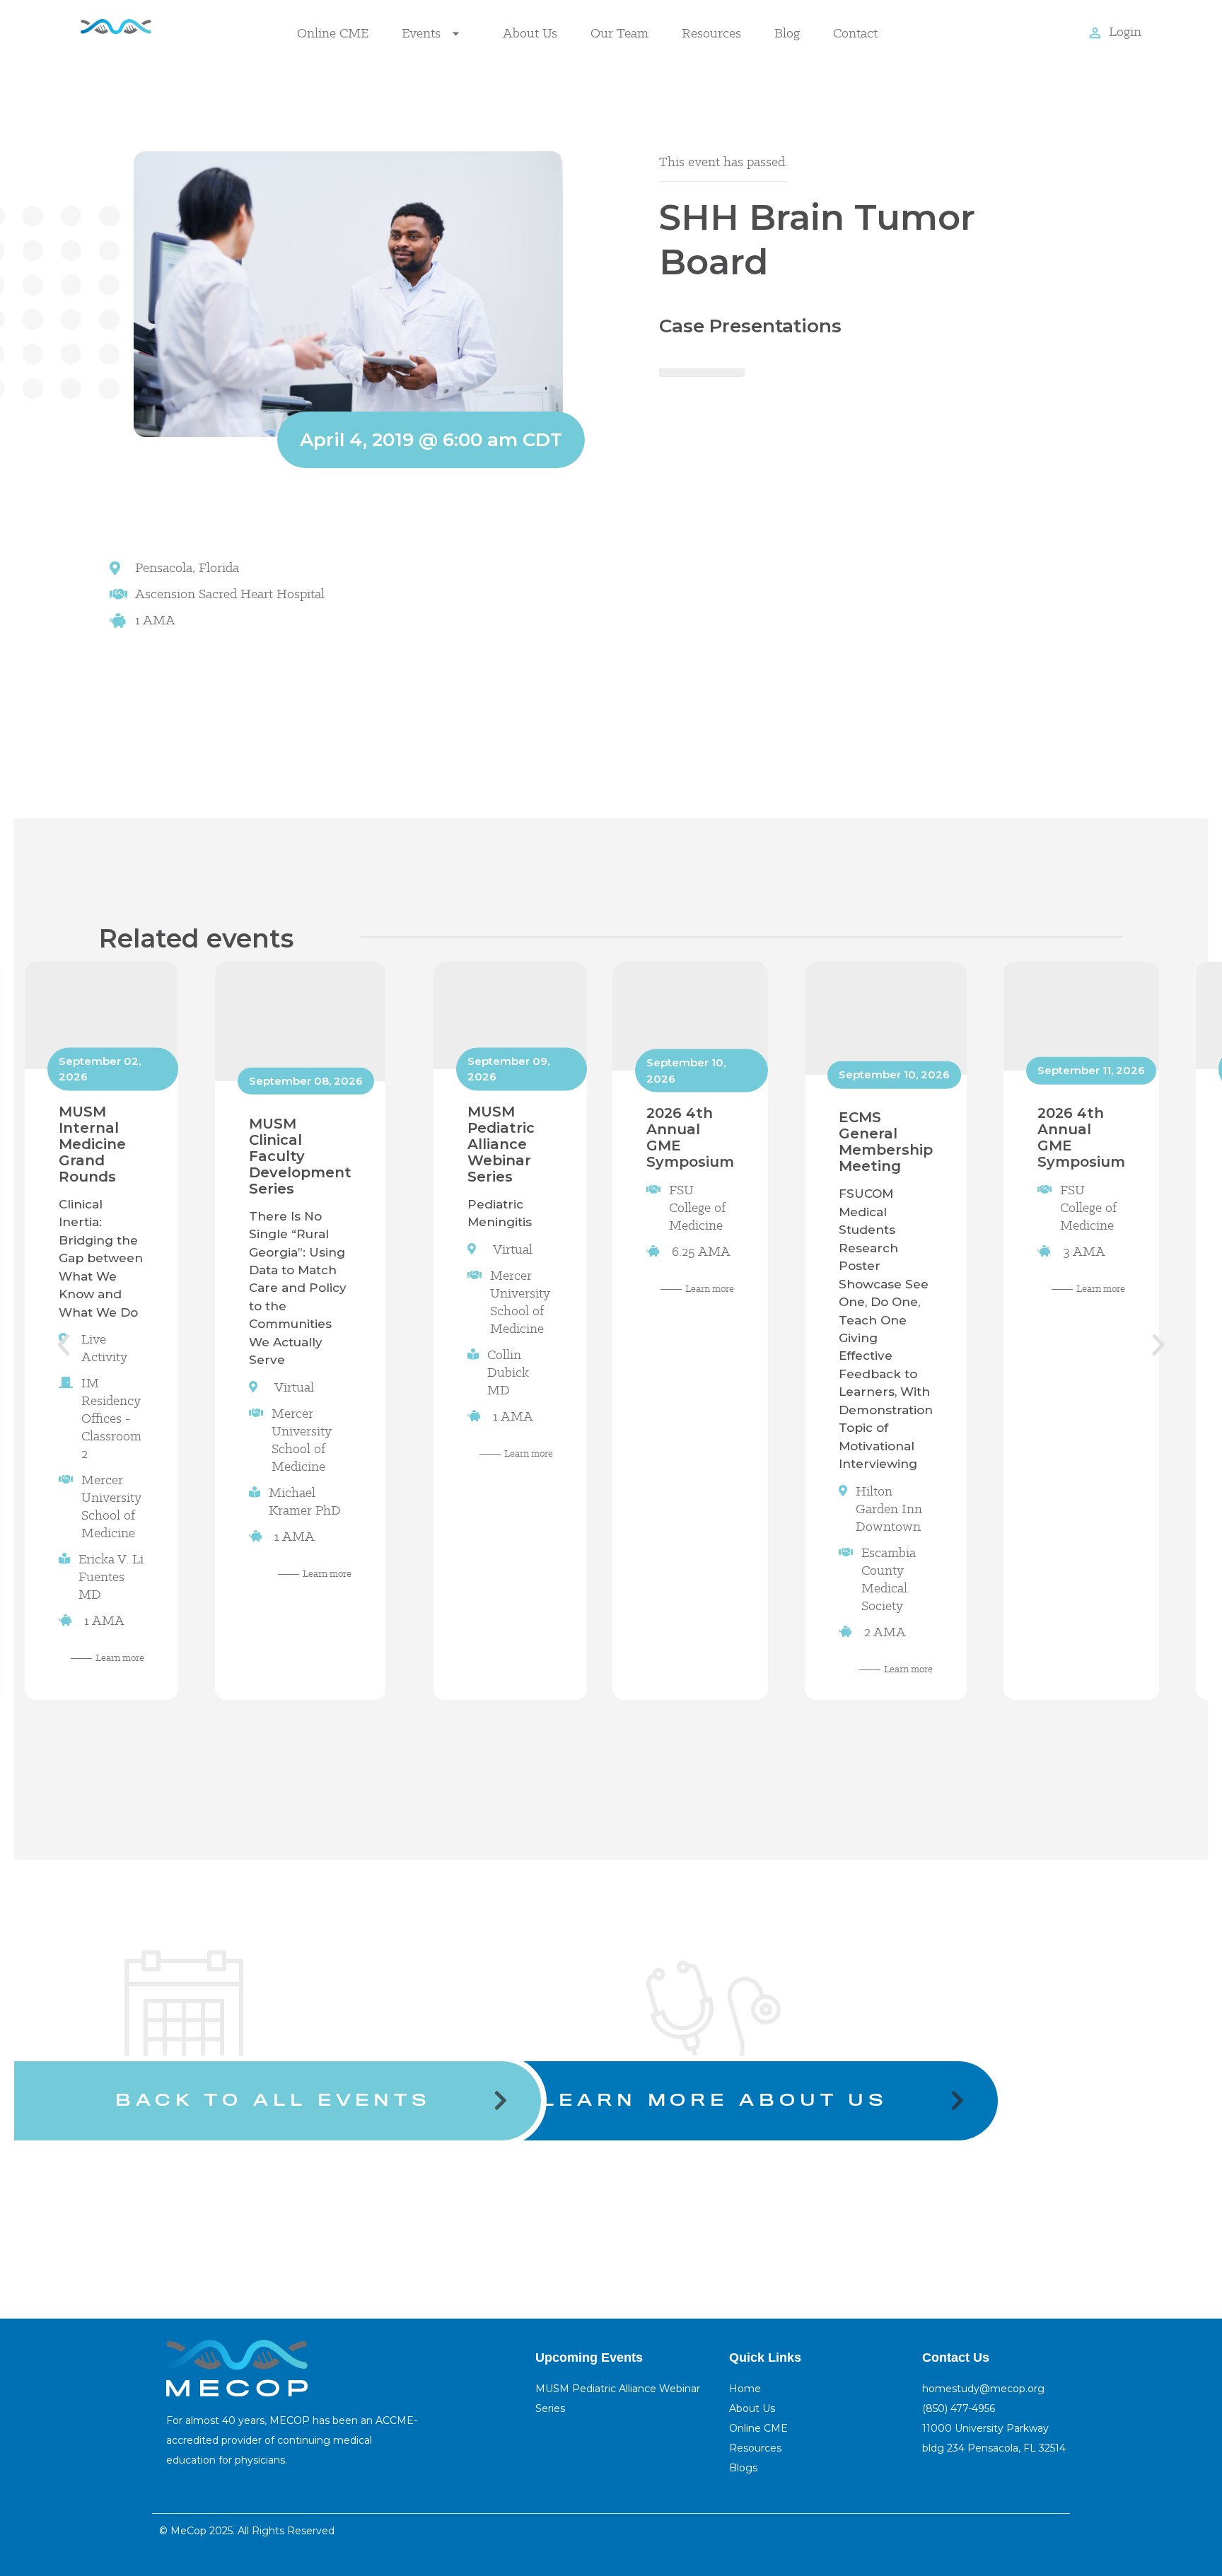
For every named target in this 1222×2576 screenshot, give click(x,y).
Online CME (333, 33)
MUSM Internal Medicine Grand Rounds (92, 1144)
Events (421, 33)
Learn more (120, 1658)
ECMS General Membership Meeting (886, 1142)
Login (1125, 31)
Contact (855, 33)
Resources (711, 33)
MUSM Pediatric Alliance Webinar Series (501, 1144)
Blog (787, 33)
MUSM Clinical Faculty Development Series (300, 1156)
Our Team (619, 33)
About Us (530, 33)
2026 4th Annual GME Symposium (690, 1137)
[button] (64, 1345)
